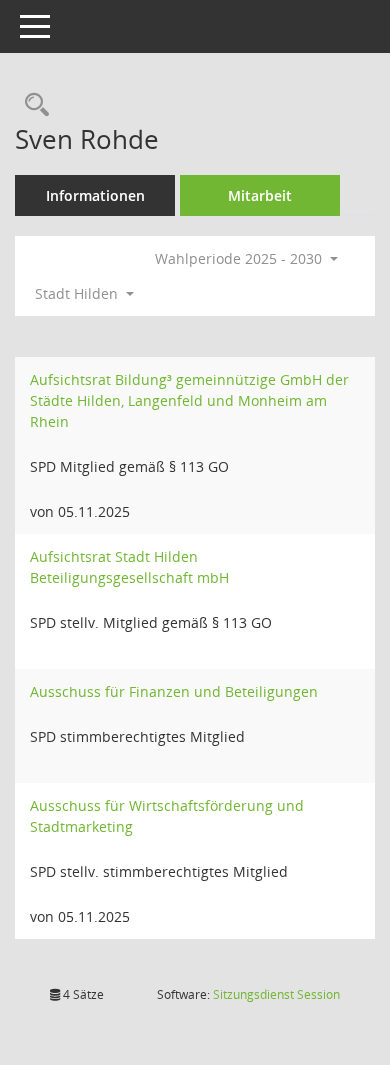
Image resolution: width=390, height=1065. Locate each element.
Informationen (95, 195)
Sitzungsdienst (276, 994)
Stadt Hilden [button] (78, 293)
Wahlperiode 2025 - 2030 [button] (240, 258)
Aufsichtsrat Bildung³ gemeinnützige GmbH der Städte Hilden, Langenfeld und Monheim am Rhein (189, 400)
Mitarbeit (260, 195)
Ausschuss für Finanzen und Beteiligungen (174, 691)
